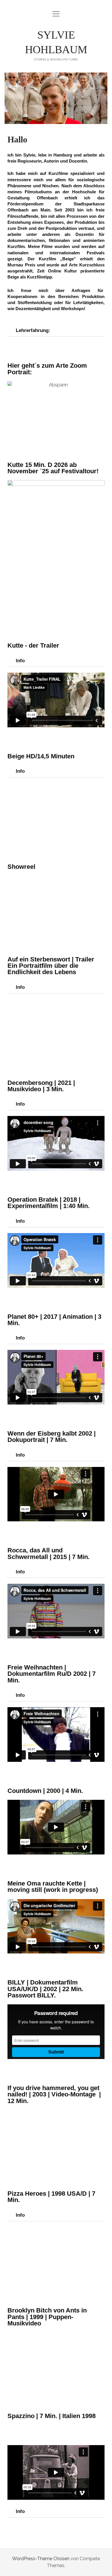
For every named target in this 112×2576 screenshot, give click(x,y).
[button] (56, 331)
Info (20, 661)
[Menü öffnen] (56, 14)
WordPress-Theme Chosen (41, 2559)
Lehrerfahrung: (33, 330)
